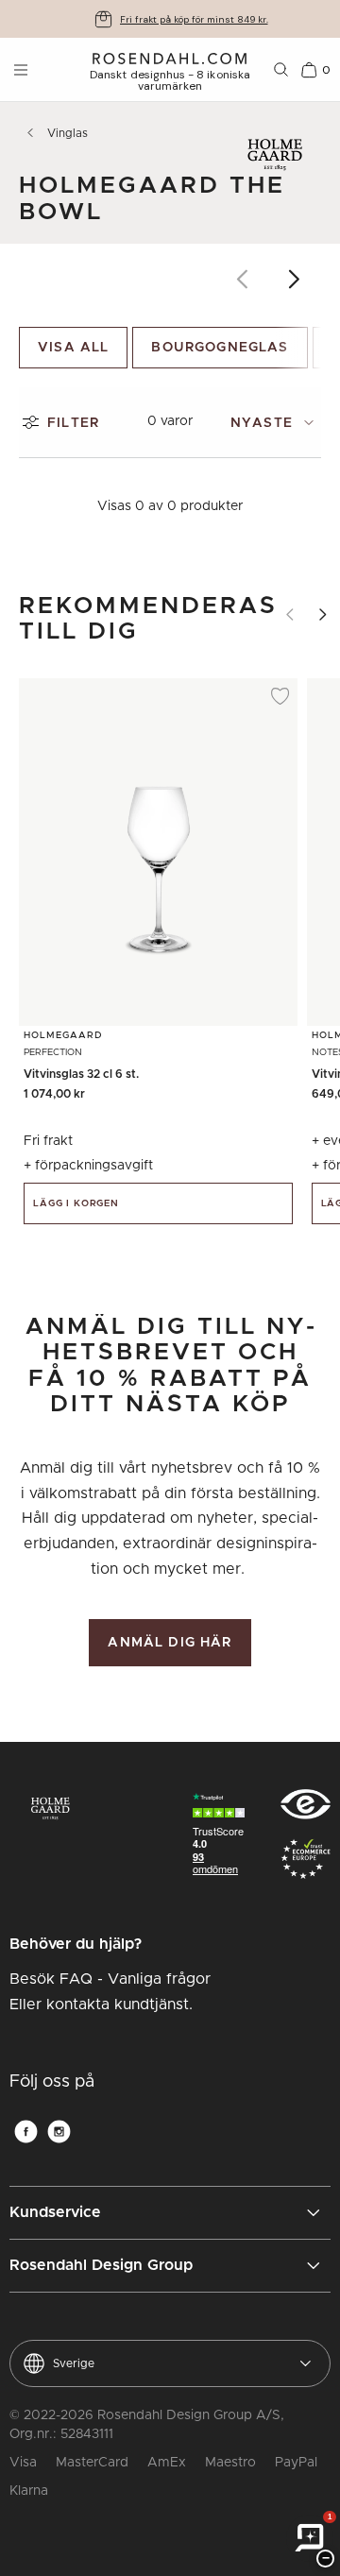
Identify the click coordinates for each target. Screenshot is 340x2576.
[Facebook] (26, 2132)
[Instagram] (59, 2132)
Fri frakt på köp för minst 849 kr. (194, 19)
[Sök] (281, 70)
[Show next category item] (295, 279)
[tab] (276, 423)
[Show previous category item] (243, 279)
